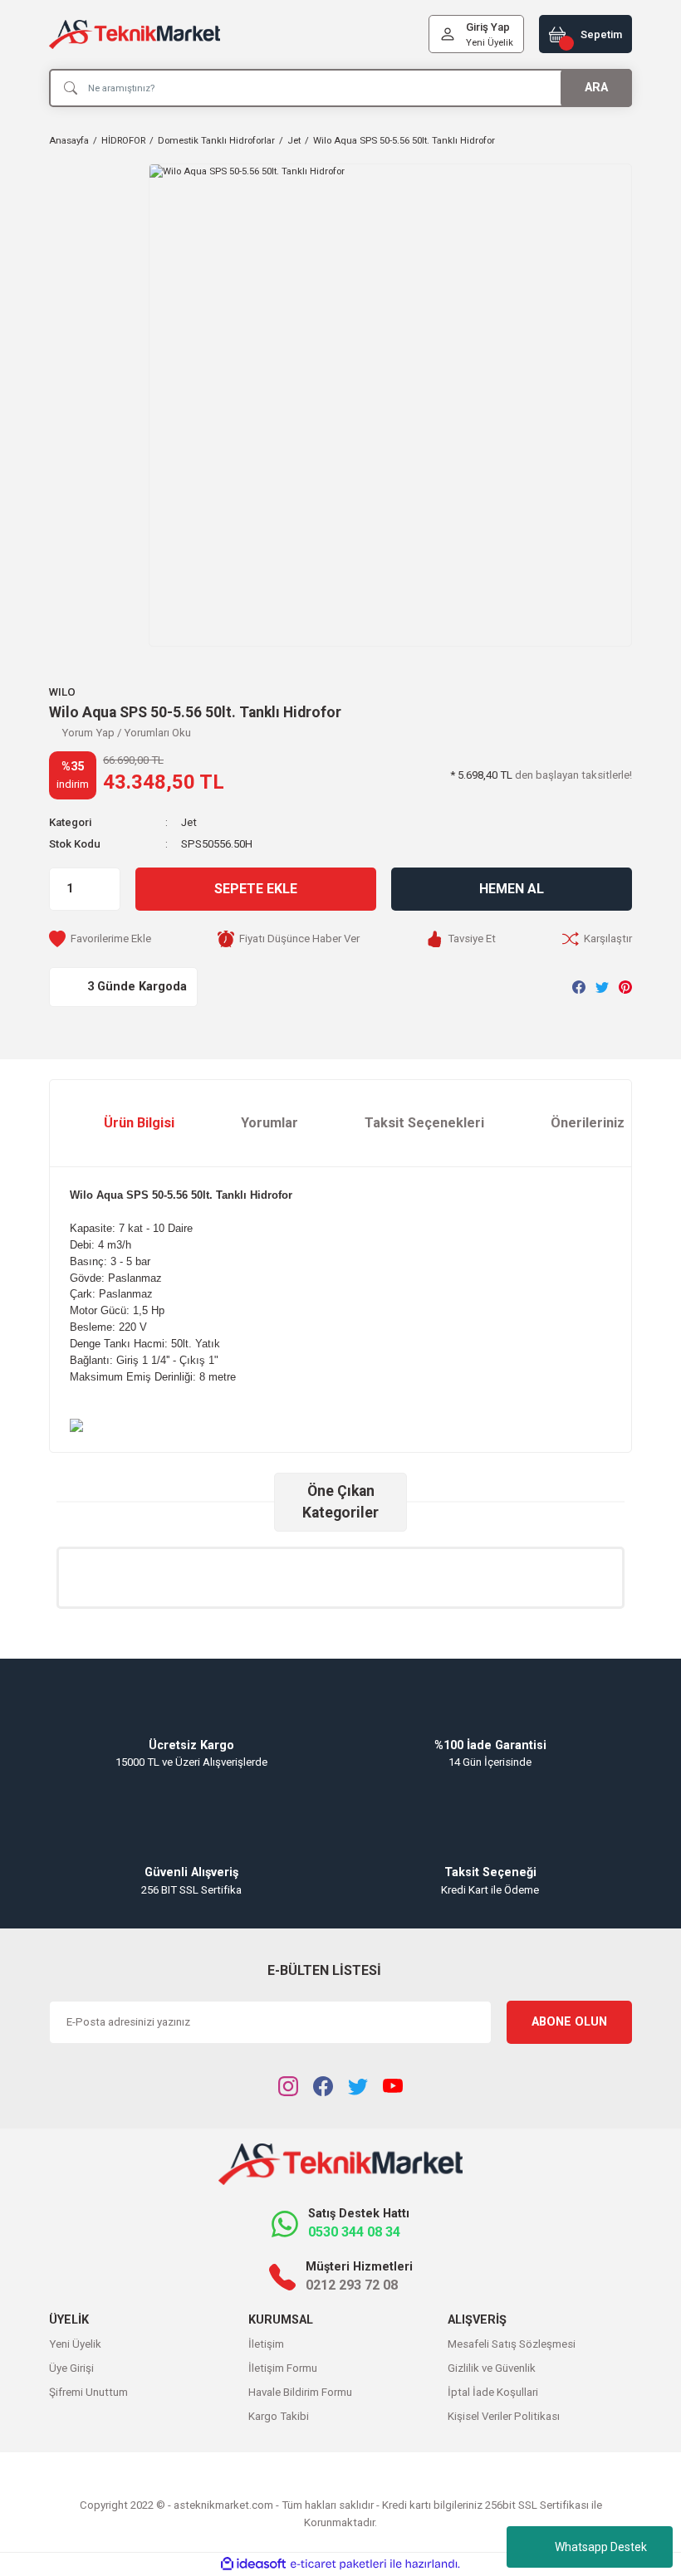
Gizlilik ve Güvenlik (492, 2368)
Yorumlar (269, 1123)
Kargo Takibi (279, 2416)
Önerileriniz (588, 1123)
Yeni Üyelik (490, 42)
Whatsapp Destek (601, 2547)
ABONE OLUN (569, 2022)
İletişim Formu (283, 2368)
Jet (189, 822)
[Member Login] (448, 34)
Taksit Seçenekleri (424, 1123)
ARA (596, 88)
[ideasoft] (253, 2564)
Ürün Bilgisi (139, 1123)
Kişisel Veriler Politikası (504, 2416)
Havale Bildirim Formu (300, 2392)
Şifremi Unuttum (88, 2392)
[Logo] (135, 34)
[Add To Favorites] (100, 939)
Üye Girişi (71, 2368)
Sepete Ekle (256, 889)
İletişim (266, 2344)
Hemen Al (512, 889)
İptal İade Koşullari (493, 2392)
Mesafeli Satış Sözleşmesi (512, 2344)
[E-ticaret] (338, 2564)
